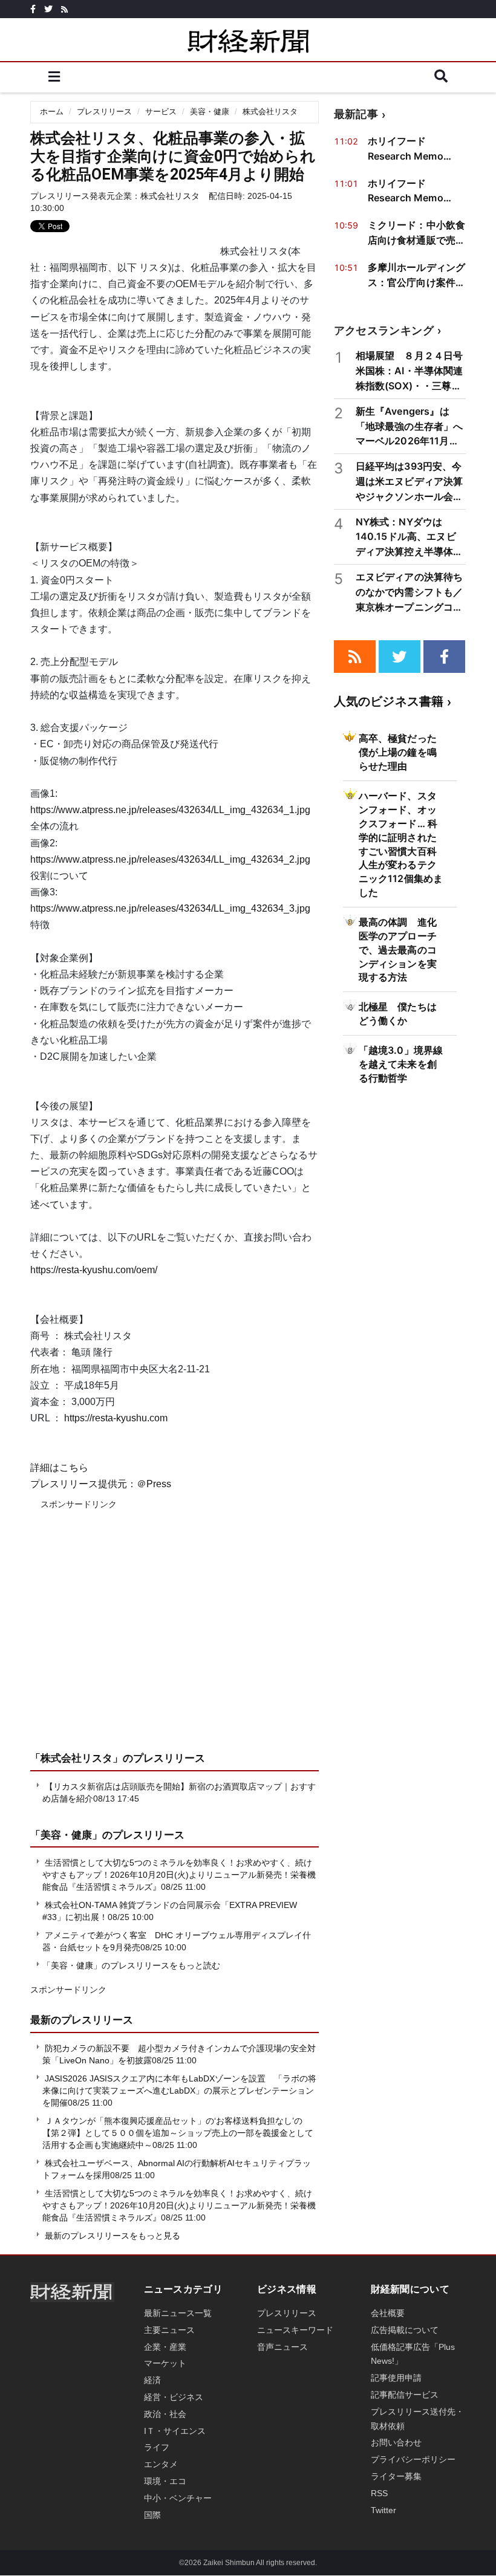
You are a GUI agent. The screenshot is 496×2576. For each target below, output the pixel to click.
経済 (152, 2380)
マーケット (165, 2363)
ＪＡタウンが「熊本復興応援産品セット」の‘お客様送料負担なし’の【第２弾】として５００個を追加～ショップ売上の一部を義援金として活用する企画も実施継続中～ (178, 2133)
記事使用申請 (396, 2378)
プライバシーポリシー (413, 2459)
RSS (379, 2493)
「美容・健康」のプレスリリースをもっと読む (131, 1965)
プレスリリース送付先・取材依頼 (417, 2419)
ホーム (52, 112)
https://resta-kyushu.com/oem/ (94, 1270)
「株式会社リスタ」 (77, 1758)
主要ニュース (169, 2330)
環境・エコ (165, 2481)
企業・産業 (165, 2347)
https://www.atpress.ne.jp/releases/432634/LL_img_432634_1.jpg (170, 810)
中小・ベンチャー (178, 2498)
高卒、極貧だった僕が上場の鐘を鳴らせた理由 (398, 752)
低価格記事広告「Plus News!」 (413, 2354)
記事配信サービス (405, 2395)
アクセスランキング (384, 330)
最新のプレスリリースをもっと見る (111, 2236)
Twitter (383, 2510)
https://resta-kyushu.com (116, 1418)
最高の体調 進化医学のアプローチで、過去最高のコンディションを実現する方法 (398, 950)
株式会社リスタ (270, 112)
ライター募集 (396, 2476)
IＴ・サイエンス (175, 2431)
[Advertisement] (175, 1639)
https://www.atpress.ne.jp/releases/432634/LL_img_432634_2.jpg (170, 859)
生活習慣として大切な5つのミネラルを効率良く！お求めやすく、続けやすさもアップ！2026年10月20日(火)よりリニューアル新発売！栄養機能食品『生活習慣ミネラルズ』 (179, 1875)
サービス (161, 112)
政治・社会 (165, 2414)
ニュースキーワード (295, 2330)
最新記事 (356, 114)
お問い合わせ (396, 2442)
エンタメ (161, 2464)
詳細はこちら (59, 1468)
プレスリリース (104, 112)
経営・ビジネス (174, 2397)
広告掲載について (405, 2330)
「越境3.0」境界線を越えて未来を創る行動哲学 (401, 1064)
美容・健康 (210, 112)
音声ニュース (282, 2347)
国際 (152, 2515)
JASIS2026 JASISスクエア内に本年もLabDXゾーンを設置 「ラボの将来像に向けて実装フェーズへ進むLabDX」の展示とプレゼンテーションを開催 (179, 2091)
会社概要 (388, 2313)
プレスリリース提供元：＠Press (101, 1484)
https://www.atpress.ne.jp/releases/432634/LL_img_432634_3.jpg (170, 908)
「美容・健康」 (66, 1835)
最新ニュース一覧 (178, 2313)
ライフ (157, 2447)
